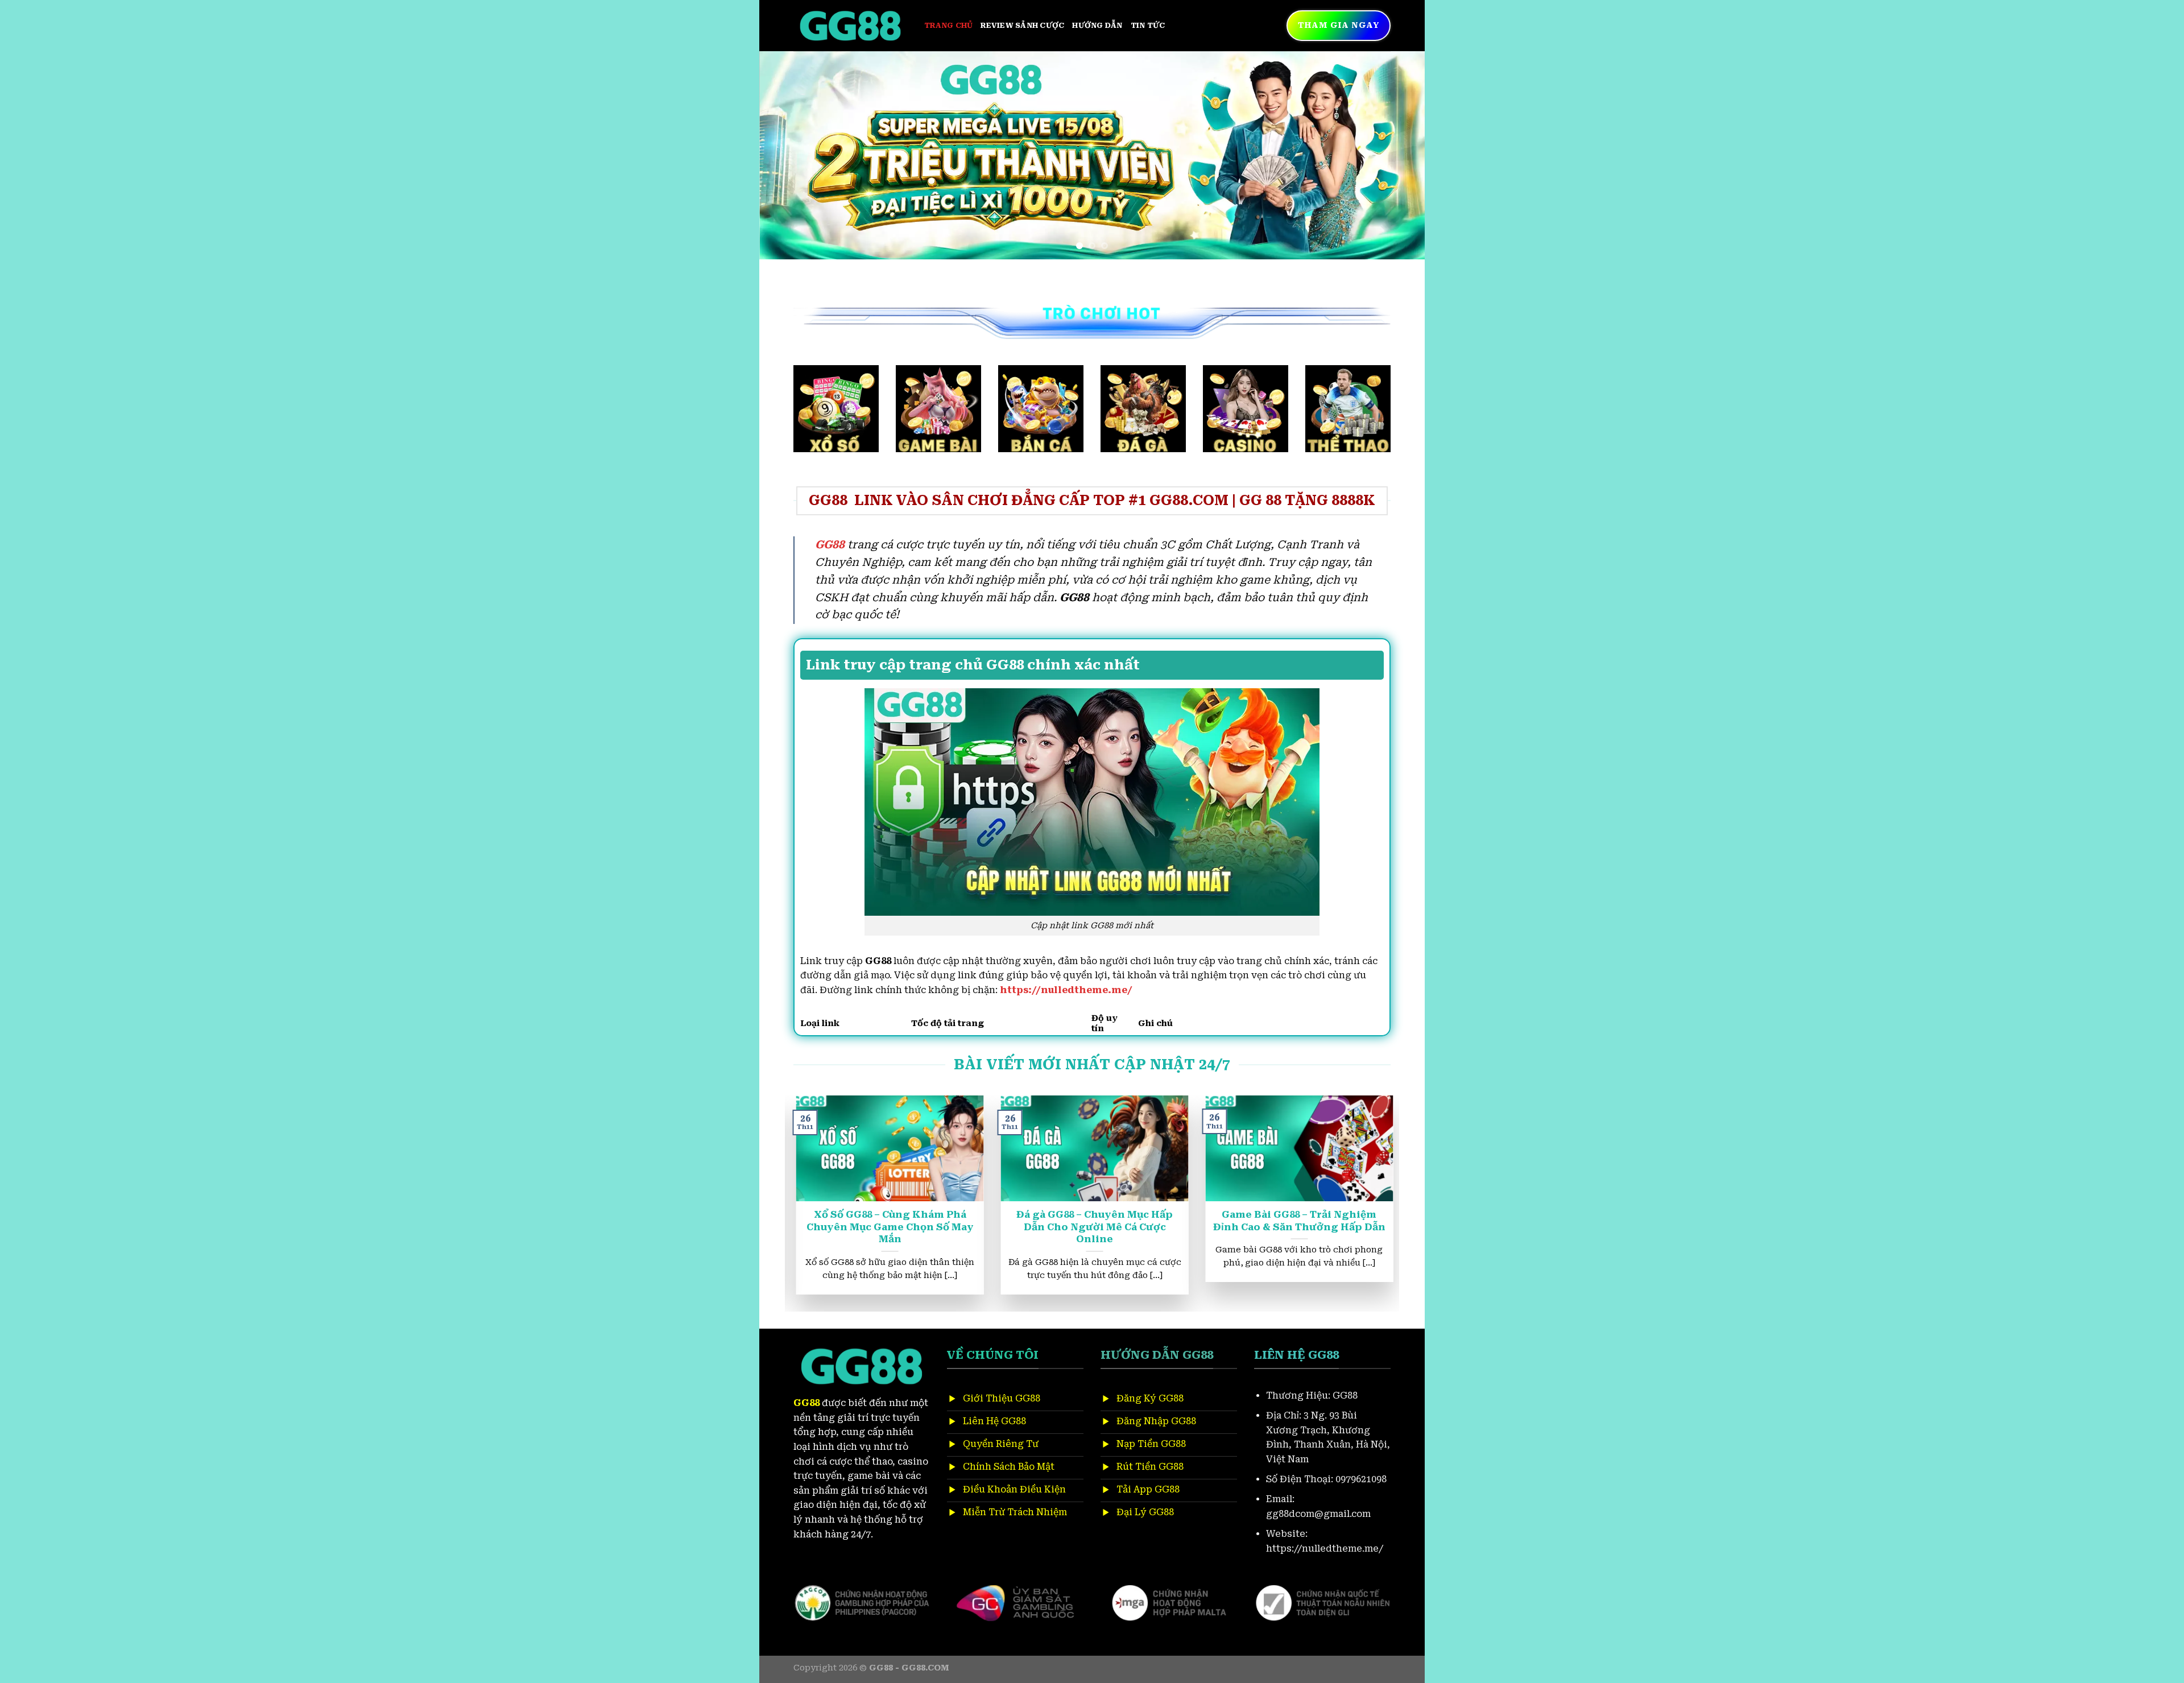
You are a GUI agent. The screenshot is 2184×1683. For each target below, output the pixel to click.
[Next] (1397, 155)
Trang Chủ (948, 25)
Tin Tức (1148, 25)
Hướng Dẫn (1097, 25)
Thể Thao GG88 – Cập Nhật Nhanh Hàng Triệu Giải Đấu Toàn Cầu (1080, 1221)
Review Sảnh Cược (1022, 25)
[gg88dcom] (850, 26)
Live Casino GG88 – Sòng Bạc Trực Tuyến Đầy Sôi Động (875, 1221)
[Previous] (787, 155)
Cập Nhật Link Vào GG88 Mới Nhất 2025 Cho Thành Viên (1285, 1221)
